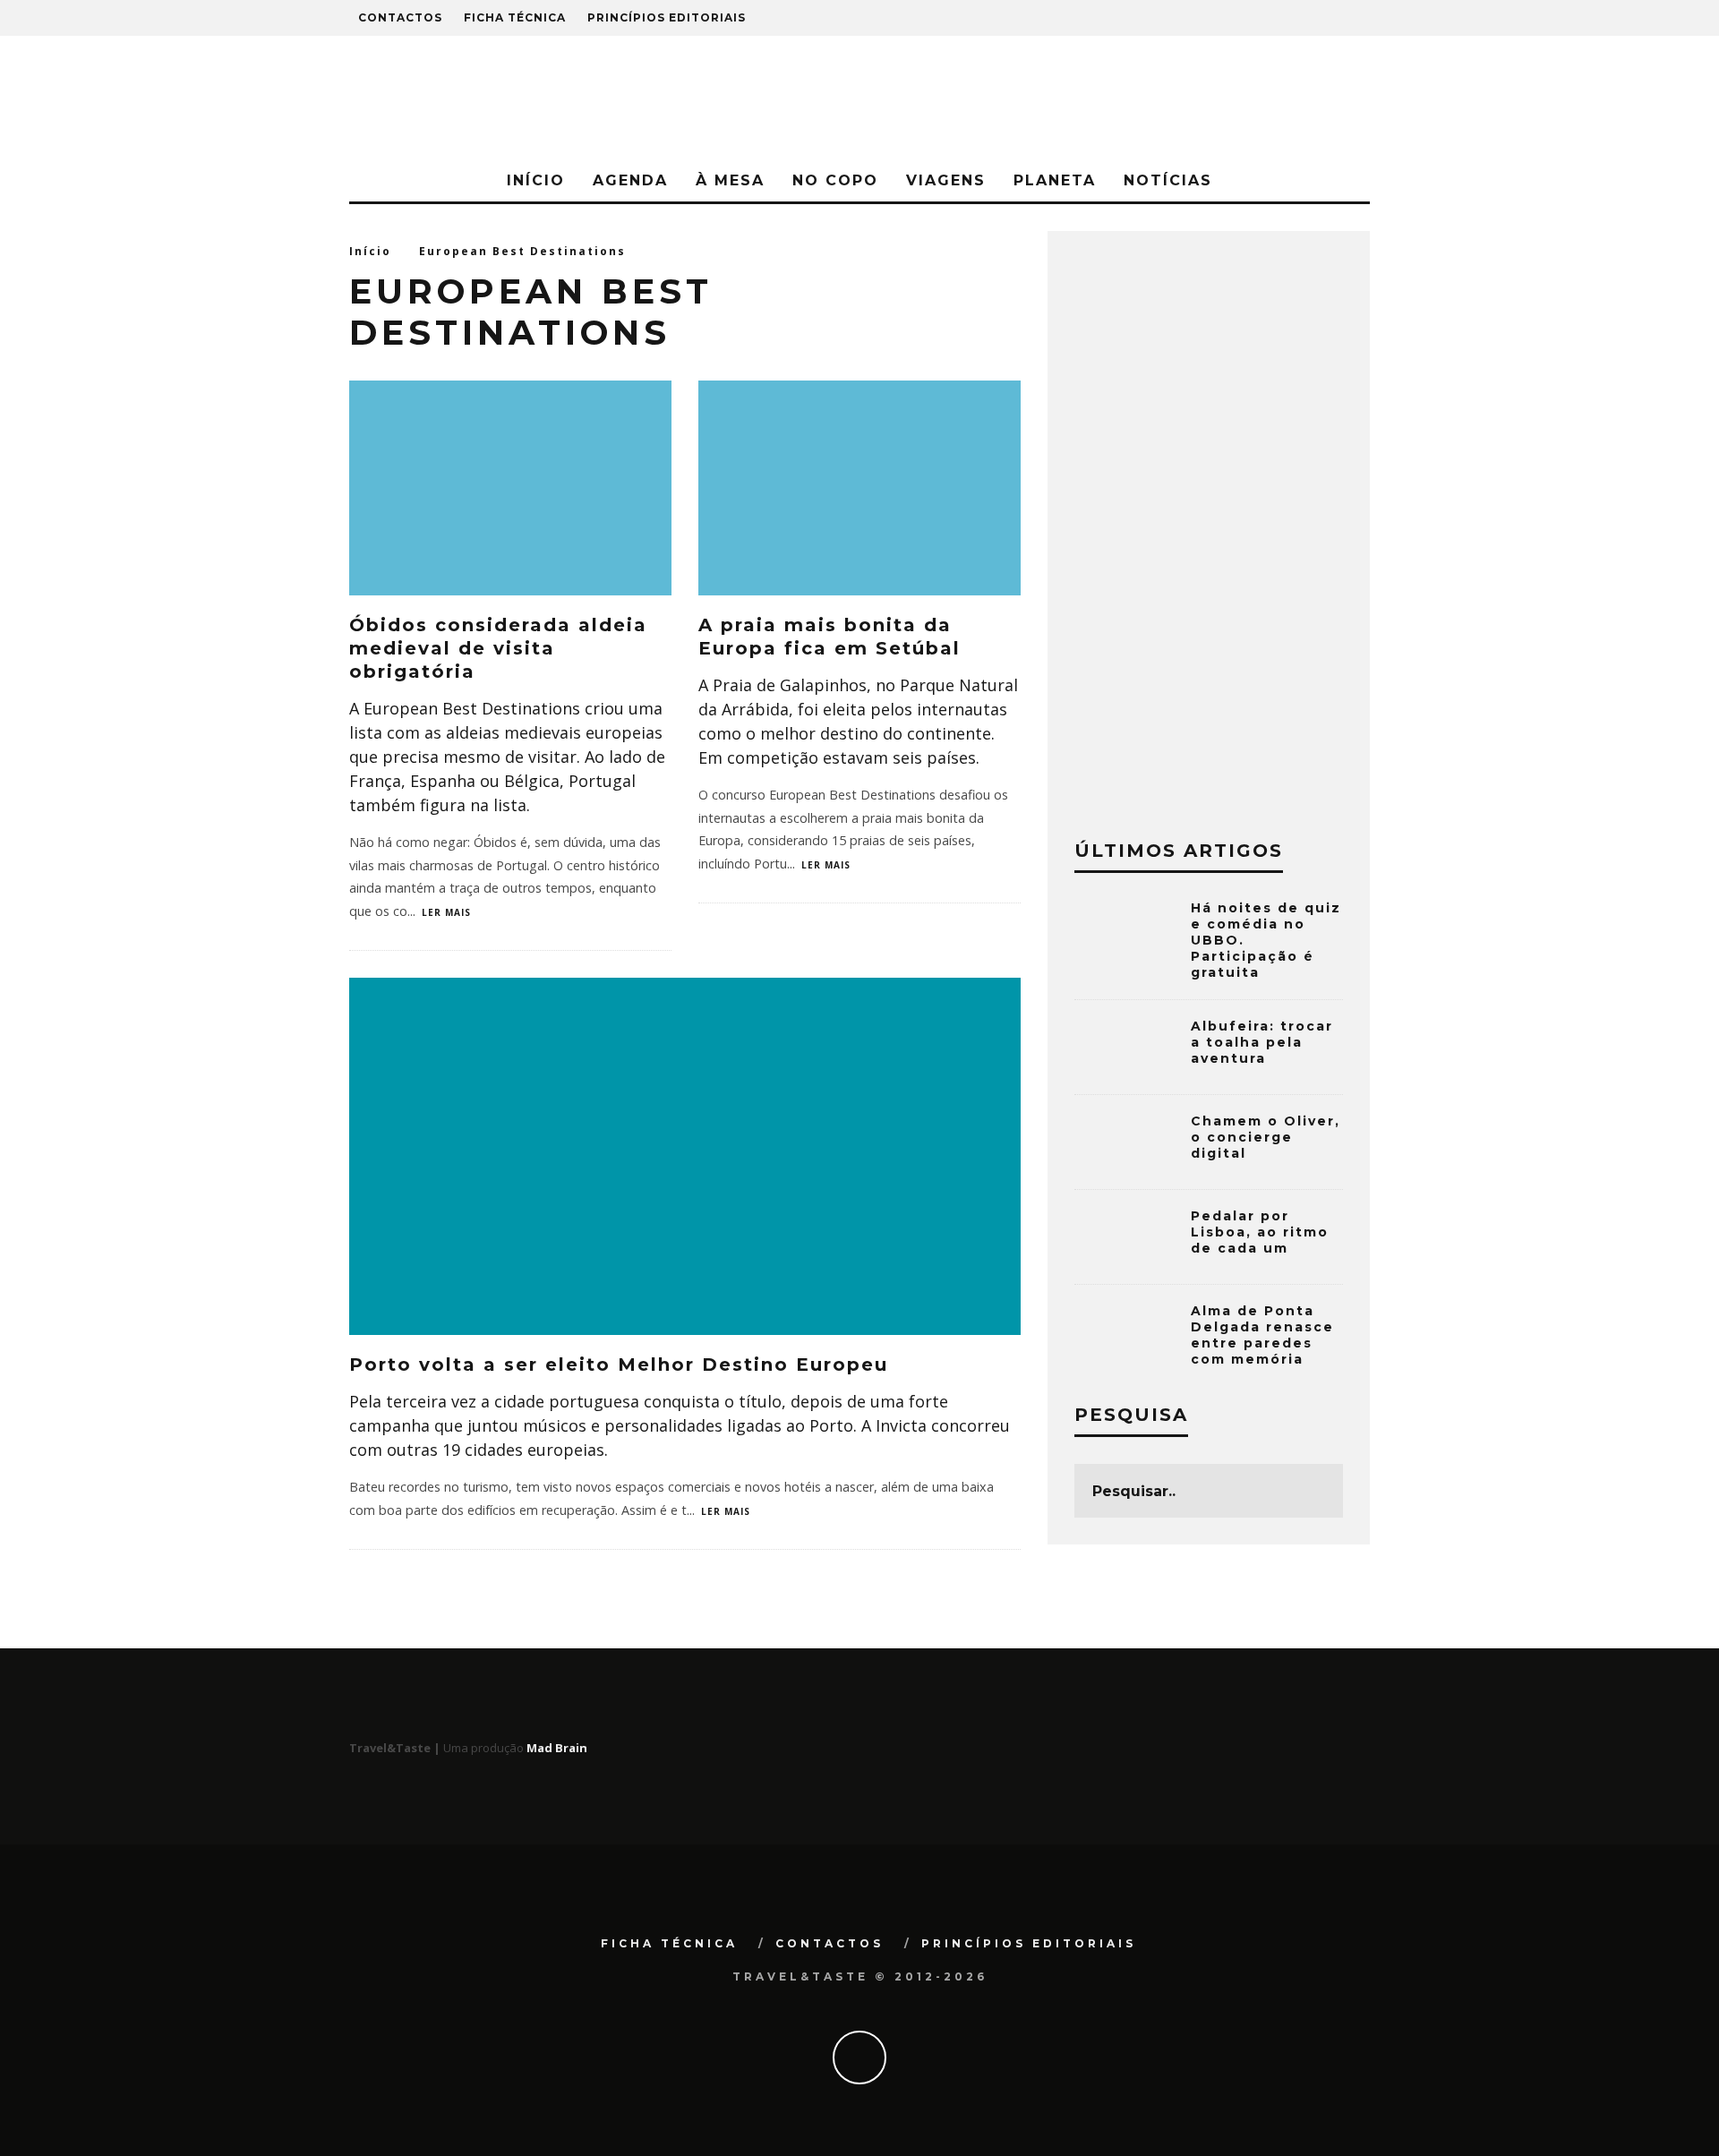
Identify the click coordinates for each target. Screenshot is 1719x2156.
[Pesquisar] (1270, 18)
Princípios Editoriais (667, 17)
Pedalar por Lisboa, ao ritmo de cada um (1260, 1232)
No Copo (835, 180)
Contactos (400, 17)
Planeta (1055, 180)
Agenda (630, 180)
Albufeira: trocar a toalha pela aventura (1262, 1042)
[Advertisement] (1209, 526)
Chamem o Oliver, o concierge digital (1266, 1137)
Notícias (1168, 180)
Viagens (946, 180)
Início (536, 180)
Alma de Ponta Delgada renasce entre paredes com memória (1262, 1335)
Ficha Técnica (515, 17)
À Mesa (730, 180)
